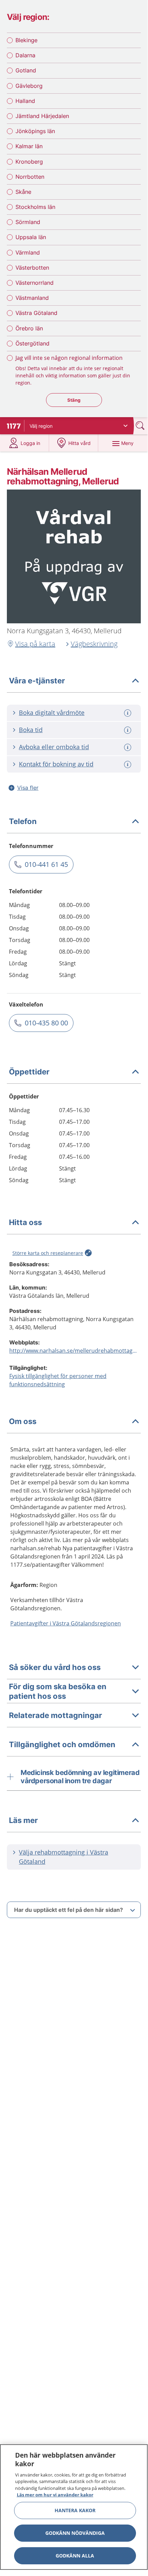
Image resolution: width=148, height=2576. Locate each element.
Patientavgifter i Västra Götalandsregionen (66, 1623)
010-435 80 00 (46, 1023)
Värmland (28, 252)
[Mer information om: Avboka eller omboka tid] (128, 747)
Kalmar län (29, 146)
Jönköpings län (35, 131)
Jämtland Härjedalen (42, 116)
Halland (25, 101)
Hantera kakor (75, 2510)
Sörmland (28, 222)
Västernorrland (35, 283)
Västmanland (32, 298)
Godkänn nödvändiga (75, 2533)
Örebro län (29, 328)
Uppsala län (31, 237)
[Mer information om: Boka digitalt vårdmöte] (128, 713)
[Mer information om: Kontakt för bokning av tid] (128, 764)
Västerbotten (32, 268)
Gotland (26, 70)
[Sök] (141, 426)
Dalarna (25, 55)
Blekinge (26, 40)
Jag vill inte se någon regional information (69, 358)
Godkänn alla (75, 2556)
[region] (74, 2507)
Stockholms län (35, 207)
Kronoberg (29, 162)
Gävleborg (29, 86)
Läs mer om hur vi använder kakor (55, 2495)
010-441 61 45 (46, 864)
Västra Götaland (36, 313)
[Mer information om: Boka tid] (128, 730)
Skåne (23, 192)
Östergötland (32, 343)
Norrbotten (30, 177)
